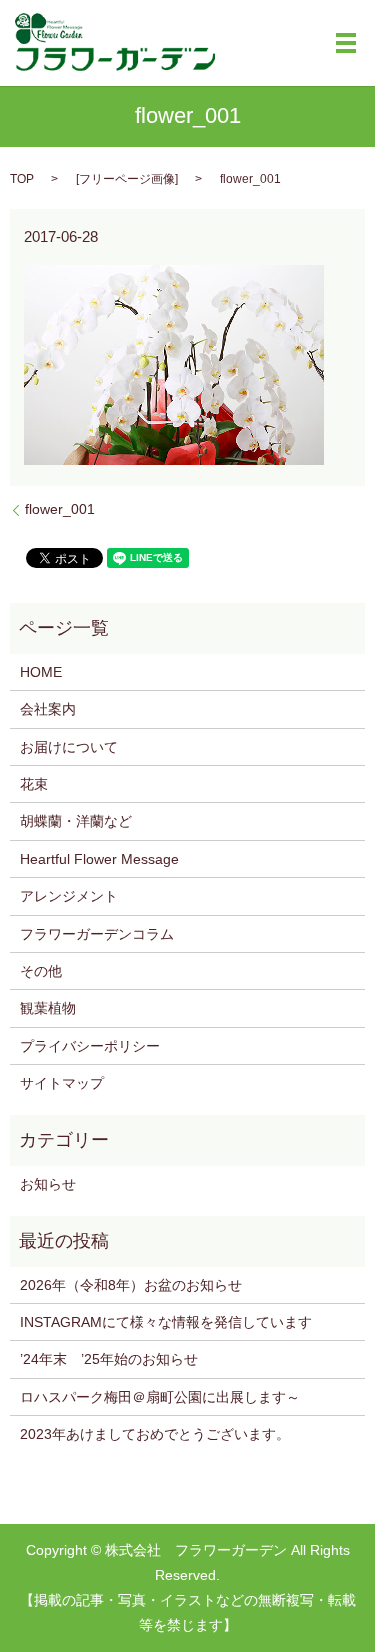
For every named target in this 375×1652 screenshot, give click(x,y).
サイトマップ (62, 1083)
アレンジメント (69, 896)
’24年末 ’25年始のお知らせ (109, 1359)
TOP (22, 179)
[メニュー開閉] (346, 43)
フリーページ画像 (127, 179)
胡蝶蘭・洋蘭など (76, 821)
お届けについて (69, 747)
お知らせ (48, 1184)
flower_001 (60, 509)
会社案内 (48, 709)
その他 (41, 971)
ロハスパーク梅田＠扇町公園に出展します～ (160, 1397)
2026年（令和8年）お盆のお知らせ (131, 1285)
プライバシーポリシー (90, 1046)
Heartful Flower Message (99, 859)
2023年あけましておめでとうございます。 (155, 1434)
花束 (34, 784)
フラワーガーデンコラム (97, 934)
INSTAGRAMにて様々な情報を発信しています (166, 1322)
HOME (41, 672)
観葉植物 (48, 1008)
